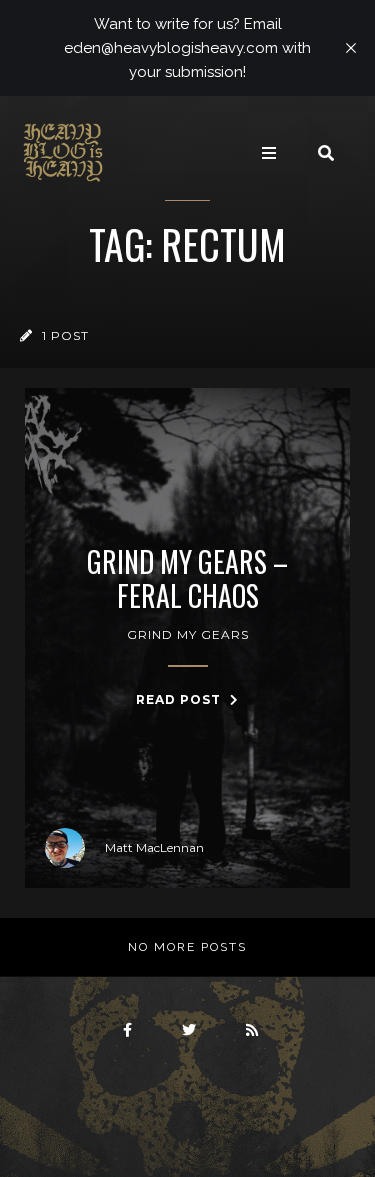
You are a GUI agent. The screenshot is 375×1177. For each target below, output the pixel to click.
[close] (351, 48)
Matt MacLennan (154, 847)
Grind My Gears (188, 634)
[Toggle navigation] (269, 153)
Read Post (180, 699)
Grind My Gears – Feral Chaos (187, 578)
